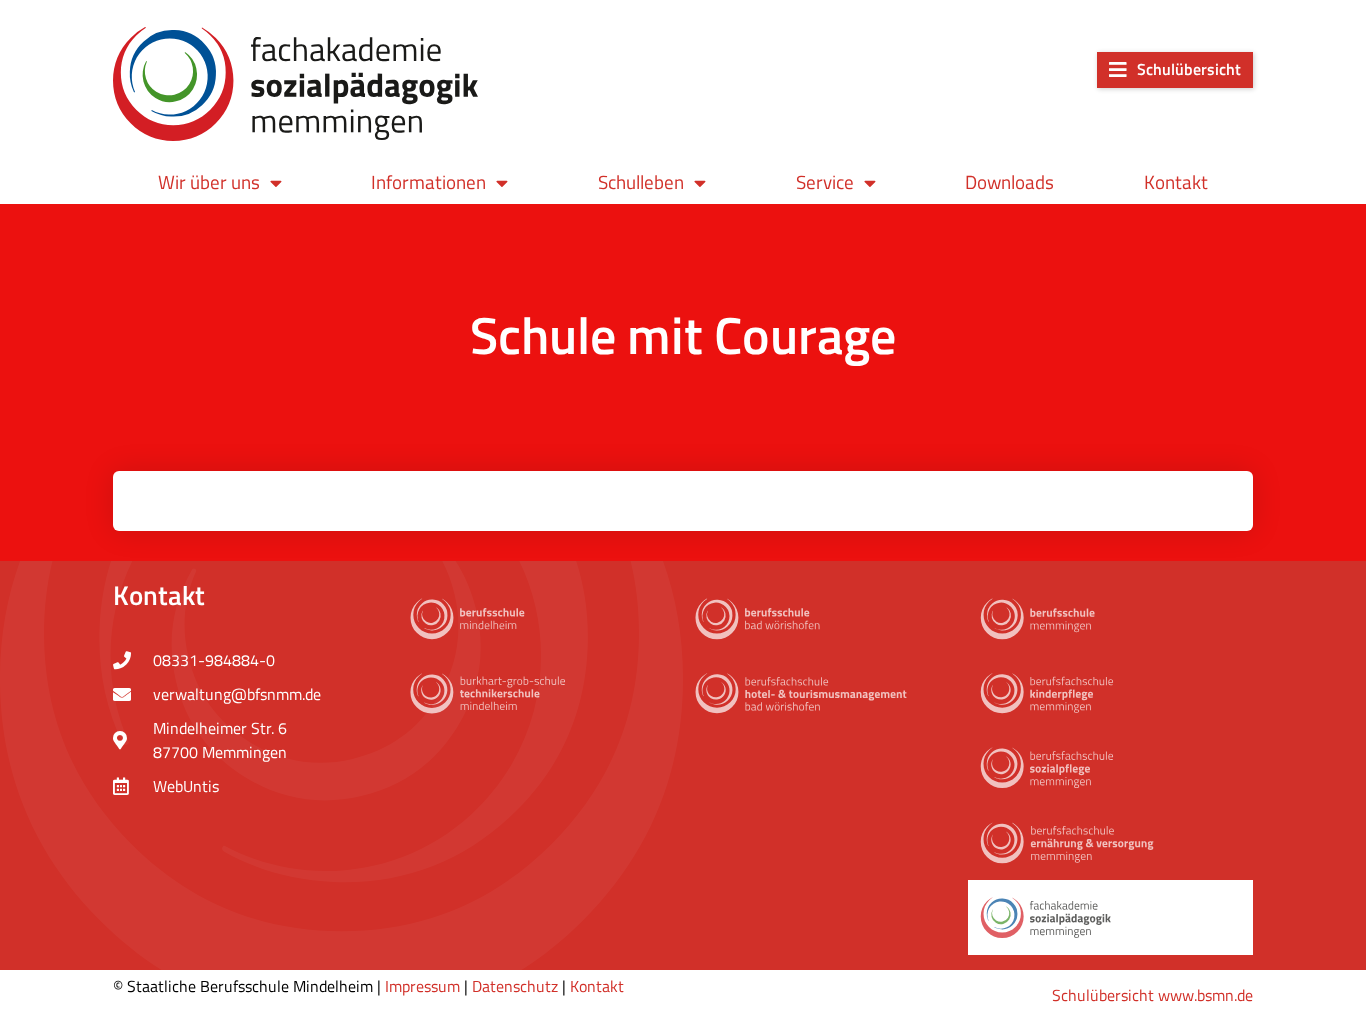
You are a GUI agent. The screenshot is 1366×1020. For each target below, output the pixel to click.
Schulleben (641, 181)
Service (825, 181)
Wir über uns (209, 181)
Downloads (1009, 181)
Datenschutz (515, 986)
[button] (1175, 70)
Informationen (428, 181)
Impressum (422, 986)
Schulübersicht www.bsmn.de (1152, 995)
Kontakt (1176, 181)
